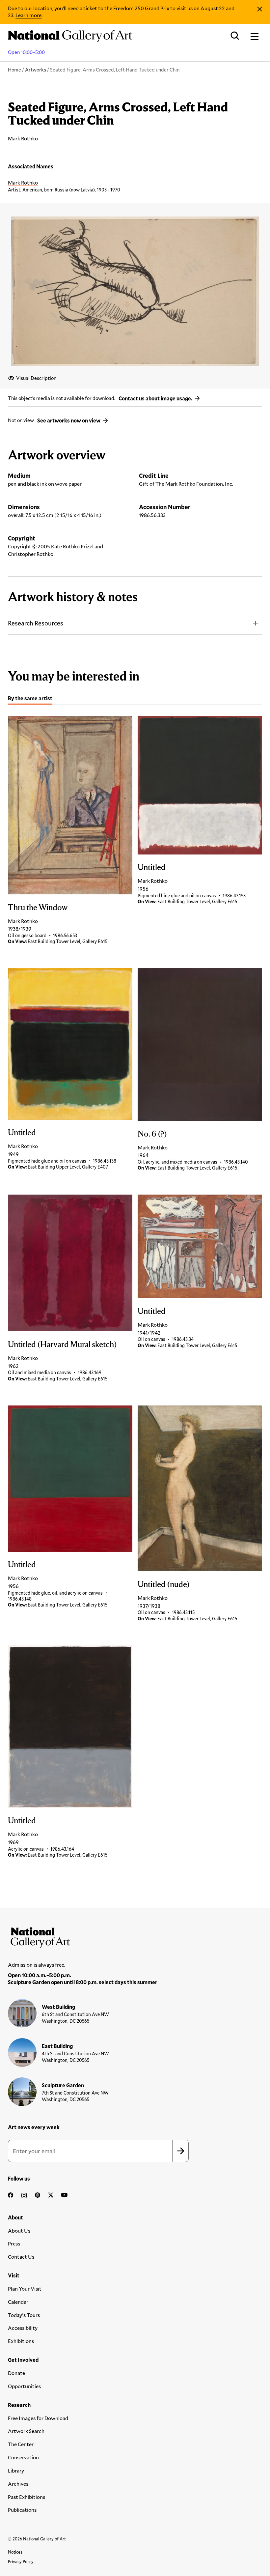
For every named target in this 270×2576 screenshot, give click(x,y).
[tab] (30, 699)
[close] (260, 9)
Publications (22, 2510)
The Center (21, 2444)
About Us (19, 2230)
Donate (16, 2373)
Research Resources (36, 623)
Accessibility (23, 2328)
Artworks (36, 70)
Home (14, 70)
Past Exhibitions (27, 2497)
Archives (18, 2484)
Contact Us (21, 2257)
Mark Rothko (23, 182)
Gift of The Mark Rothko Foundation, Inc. (186, 484)
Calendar (18, 2302)
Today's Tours (24, 2315)
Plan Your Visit (25, 2288)
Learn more (28, 15)
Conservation (23, 2457)
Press (14, 2243)
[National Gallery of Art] (135, 1936)
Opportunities (24, 2386)
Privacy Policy (21, 2562)
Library (16, 2470)
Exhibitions (21, 2341)
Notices (15, 2552)
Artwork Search (26, 2431)
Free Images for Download (38, 2418)
